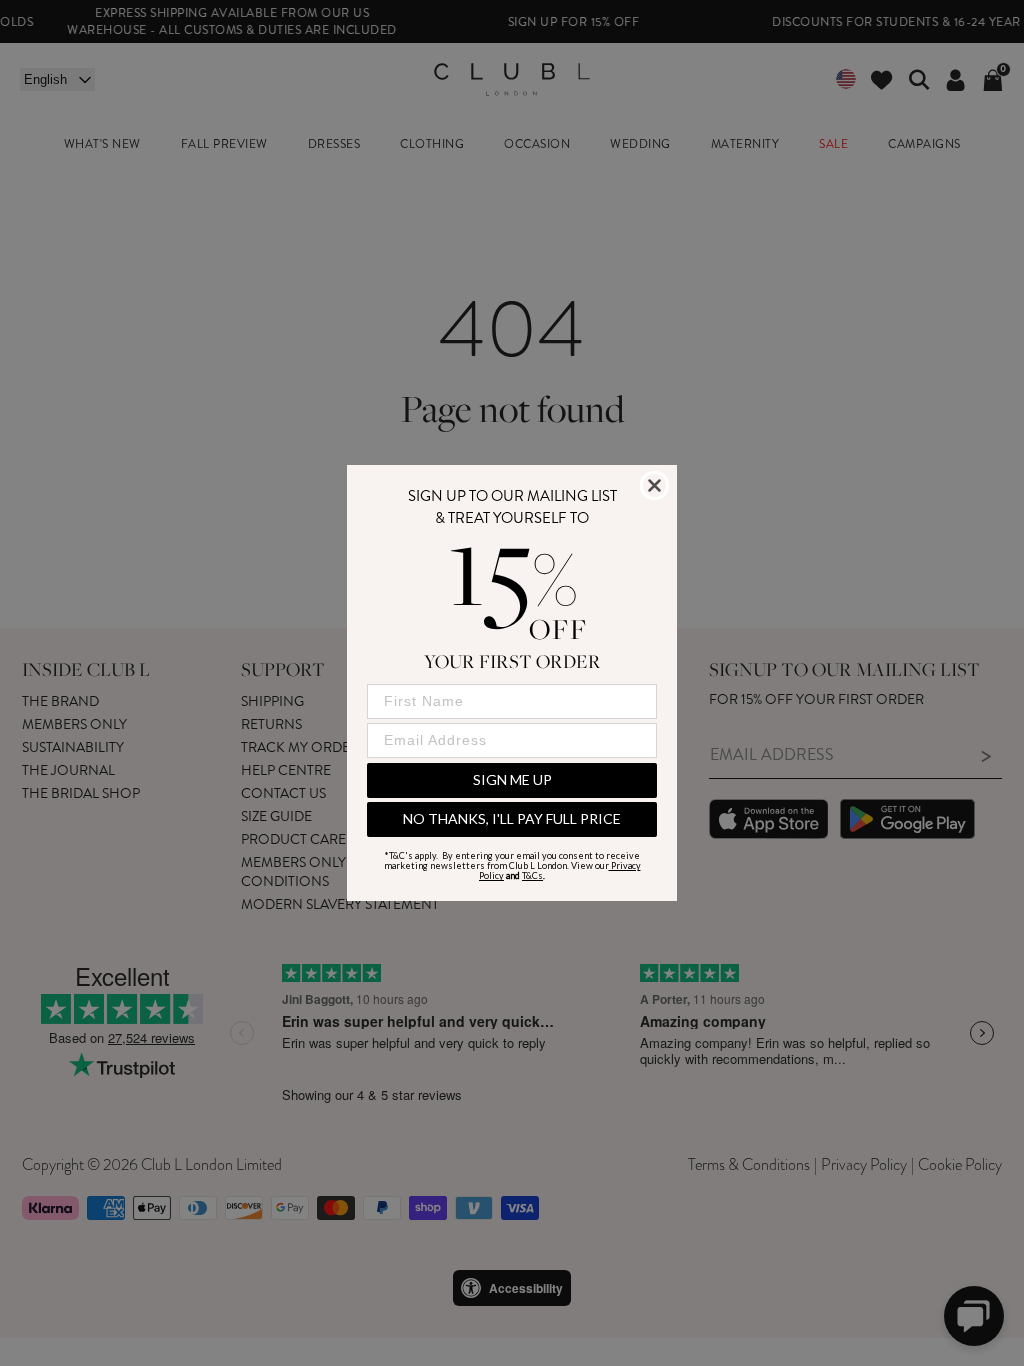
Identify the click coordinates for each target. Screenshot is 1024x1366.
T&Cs (532, 875)
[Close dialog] (654, 485)
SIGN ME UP (512, 779)
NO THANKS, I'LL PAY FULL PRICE (512, 818)
